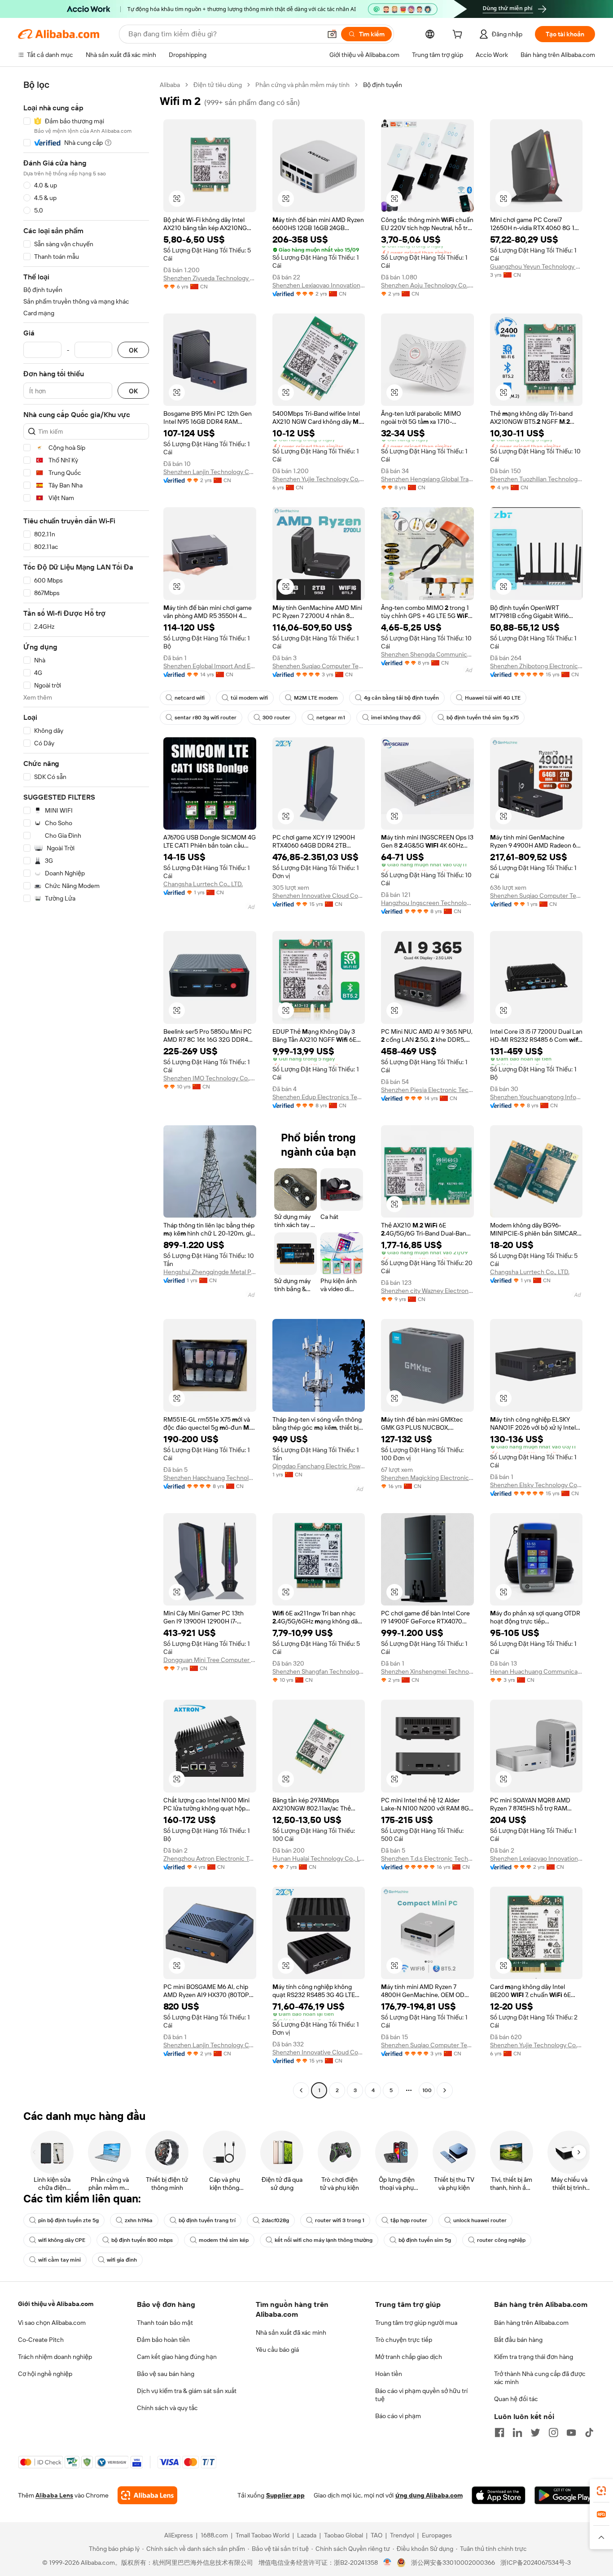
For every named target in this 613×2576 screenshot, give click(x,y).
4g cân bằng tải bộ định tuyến (401, 698)
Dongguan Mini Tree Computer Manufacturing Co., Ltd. (210, 1660)
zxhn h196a (139, 2220)
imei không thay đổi (396, 718)
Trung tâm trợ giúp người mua (416, 2323)
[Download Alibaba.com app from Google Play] (565, 2495)
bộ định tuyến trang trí (207, 2220)
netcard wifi (190, 698)
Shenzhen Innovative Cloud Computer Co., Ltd (319, 896)
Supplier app (285, 2495)
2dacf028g (275, 2220)
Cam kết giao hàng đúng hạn (177, 2357)
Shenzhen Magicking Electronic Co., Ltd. (427, 1478)
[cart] (459, 35)
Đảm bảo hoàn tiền (163, 2340)
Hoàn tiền (389, 2374)
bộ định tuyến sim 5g (425, 2240)
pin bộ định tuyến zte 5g (68, 2220)
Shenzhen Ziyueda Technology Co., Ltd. (210, 278)
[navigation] (86, 1089)
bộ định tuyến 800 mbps (142, 2240)
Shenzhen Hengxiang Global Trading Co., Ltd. (427, 479)
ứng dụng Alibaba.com (429, 2495)
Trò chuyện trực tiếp (404, 2340)
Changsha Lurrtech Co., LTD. (203, 884)
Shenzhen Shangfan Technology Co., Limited (319, 1671)
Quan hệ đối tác (516, 2399)
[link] (601, 2491)
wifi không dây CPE (62, 2240)
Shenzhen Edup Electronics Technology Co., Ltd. (319, 1097)
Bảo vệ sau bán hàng (166, 2374)
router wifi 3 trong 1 (340, 2220)
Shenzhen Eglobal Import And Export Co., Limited (210, 666)
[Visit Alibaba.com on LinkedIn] (517, 2432)
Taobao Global (344, 2535)
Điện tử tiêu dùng (218, 85)
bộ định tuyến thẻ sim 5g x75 (483, 718)
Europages (437, 2535)
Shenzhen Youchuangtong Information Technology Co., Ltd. (536, 1097)
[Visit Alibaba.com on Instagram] (553, 2432)
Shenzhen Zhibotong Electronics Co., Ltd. (536, 666)
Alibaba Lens (54, 2495)
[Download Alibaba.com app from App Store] (499, 2495)
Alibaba (170, 85)
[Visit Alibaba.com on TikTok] (589, 2432)
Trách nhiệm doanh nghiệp (55, 2357)
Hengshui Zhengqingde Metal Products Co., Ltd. (210, 1272)
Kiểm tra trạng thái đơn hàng (534, 2357)
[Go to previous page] (301, 2090)
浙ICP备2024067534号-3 (536, 2563)
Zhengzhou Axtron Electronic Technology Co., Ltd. (210, 1858)
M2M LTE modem (316, 698)
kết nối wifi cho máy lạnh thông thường (324, 2240)
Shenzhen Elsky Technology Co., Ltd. (536, 1485)
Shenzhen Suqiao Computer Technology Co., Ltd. (319, 666)
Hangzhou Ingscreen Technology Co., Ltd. (427, 903)
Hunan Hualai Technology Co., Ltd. (319, 1858)
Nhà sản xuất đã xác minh (291, 2332)
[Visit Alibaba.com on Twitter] (535, 2432)
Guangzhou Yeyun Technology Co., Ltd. (536, 266)
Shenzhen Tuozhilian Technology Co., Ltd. (536, 479)
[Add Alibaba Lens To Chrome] (147, 2495)
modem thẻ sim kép (224, 2240)
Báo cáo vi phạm (398, 2416)
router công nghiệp (501, 2240)
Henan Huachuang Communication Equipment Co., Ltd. (536, 1671)
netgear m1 (331, 718)
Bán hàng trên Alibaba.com (531, 2323)
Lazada (307, 2535)
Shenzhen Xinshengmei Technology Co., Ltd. (427, 1671)
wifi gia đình (122, 2260)
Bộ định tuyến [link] (383, 85)
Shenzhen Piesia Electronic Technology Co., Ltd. (427, 1090)
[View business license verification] (388, 2563)
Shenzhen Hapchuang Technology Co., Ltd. (210, 1478)
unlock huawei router (480, 2220)
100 (427, 2090)
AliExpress (179, 2535)
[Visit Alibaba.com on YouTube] (571, 2432)
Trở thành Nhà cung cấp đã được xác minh (540, 2378)
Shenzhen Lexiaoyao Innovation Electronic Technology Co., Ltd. (319, 285)
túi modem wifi (249, 698)
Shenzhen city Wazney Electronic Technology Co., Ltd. (427, 1291)
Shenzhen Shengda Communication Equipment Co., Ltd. (427, 654)
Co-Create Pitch (41, 2340)
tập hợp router (409, 2220)
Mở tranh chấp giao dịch (409, 2357)
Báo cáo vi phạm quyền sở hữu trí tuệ (421, 2395)
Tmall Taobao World (263, 2535)
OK (133, 350)
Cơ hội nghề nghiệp (45, 2374)
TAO (377, 2535)
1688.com (214, 2535)
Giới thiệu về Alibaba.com (56, 2304)
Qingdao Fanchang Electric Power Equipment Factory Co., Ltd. (319, 1466)
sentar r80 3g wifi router (206, 718)
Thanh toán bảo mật (165, 2323)
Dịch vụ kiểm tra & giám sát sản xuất (187, 2391)
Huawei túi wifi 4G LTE (493, 698)
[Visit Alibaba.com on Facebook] (499, 2432)
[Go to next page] (445, 2090)
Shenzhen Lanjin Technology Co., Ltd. (210, 472)
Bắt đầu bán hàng (518, 2340)
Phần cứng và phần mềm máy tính (302, 85)
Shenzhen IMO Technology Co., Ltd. (210, 1078)
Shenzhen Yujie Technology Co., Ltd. (319, 479)
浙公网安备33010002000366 (453, 2563)
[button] (332, 34)
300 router (276, 718)
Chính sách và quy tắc (167, 2408)
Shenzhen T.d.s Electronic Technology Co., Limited (427, 1858)
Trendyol (402, 2535)
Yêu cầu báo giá (277, 2350)
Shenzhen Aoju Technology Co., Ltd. (427, 285)
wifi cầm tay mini (59, 2260)
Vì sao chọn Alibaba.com (52, 2323)
